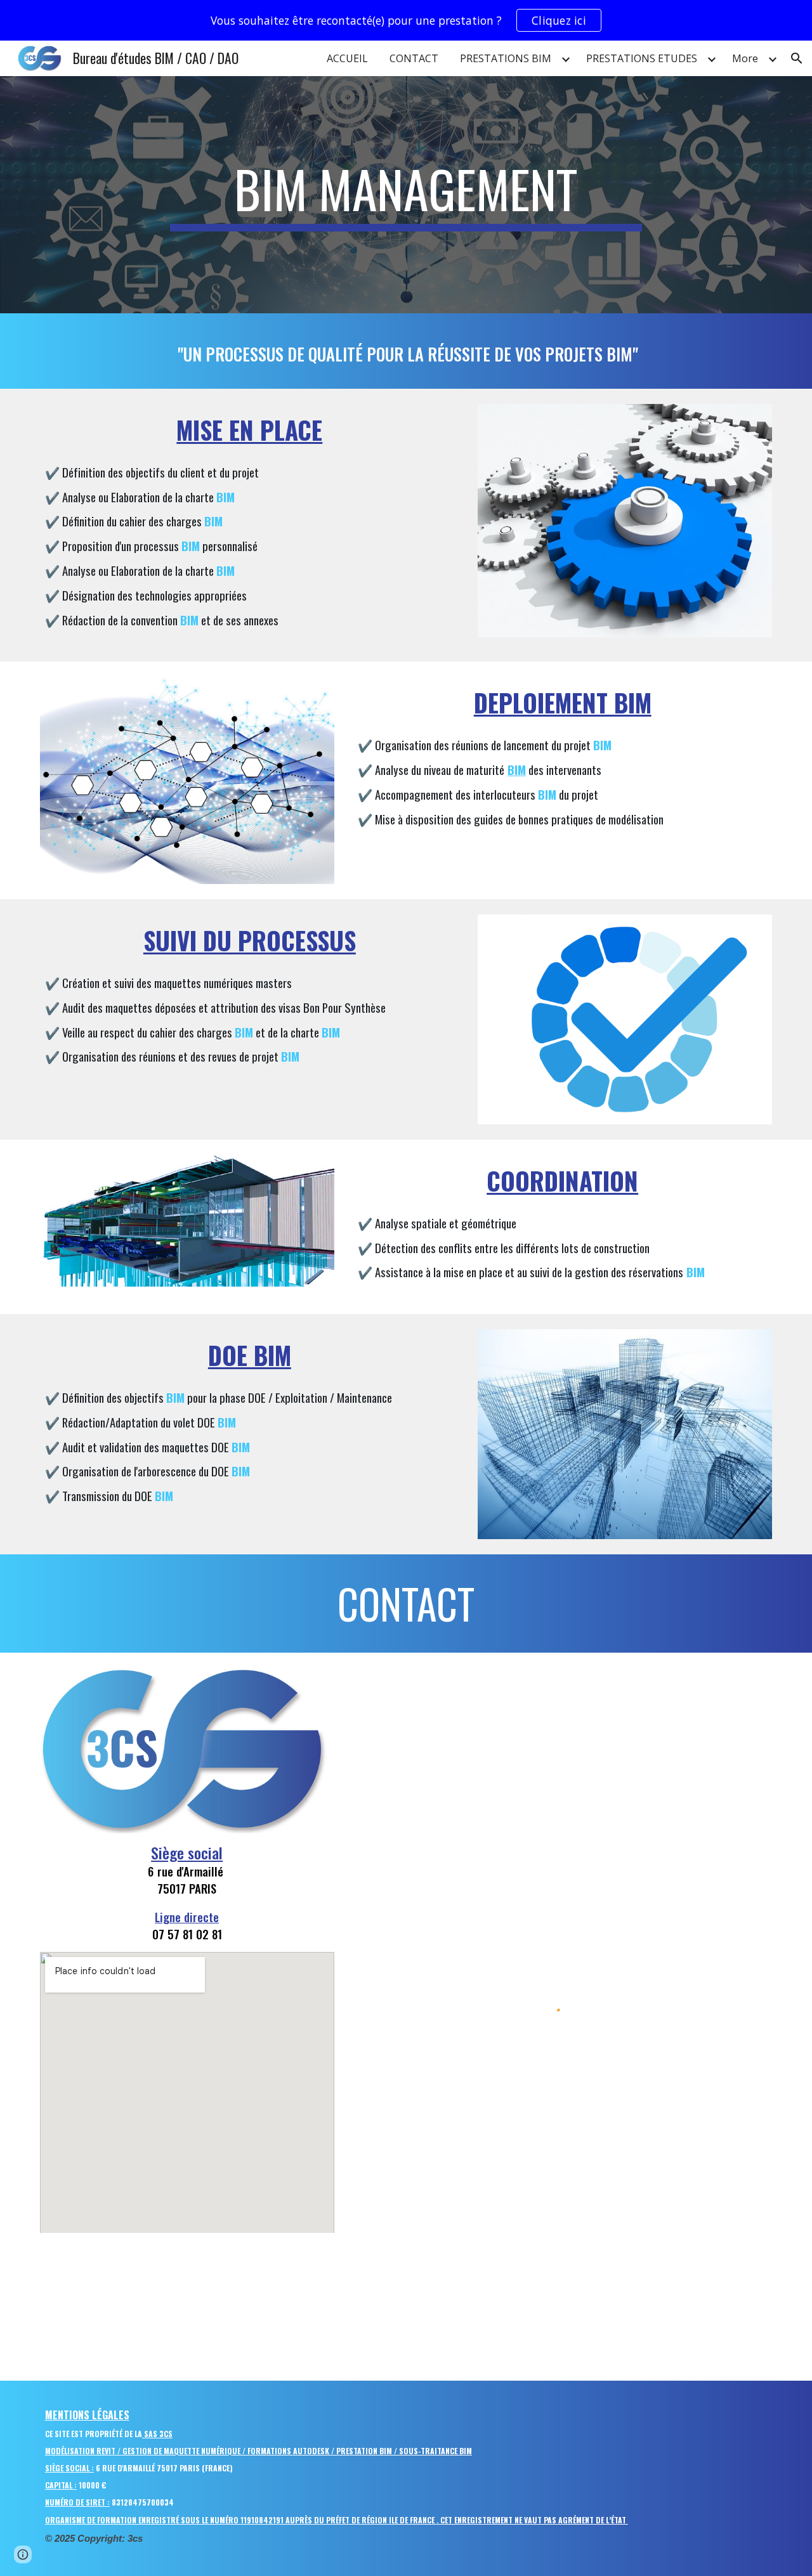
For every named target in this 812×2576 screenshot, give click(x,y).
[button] (797, 58)
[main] (406, 195)
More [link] (745, 58)
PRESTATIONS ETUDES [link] (642, 58)
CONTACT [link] (414, 58)
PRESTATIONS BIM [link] (506, 58)
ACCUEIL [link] (347, 58)
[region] (406, 20)
